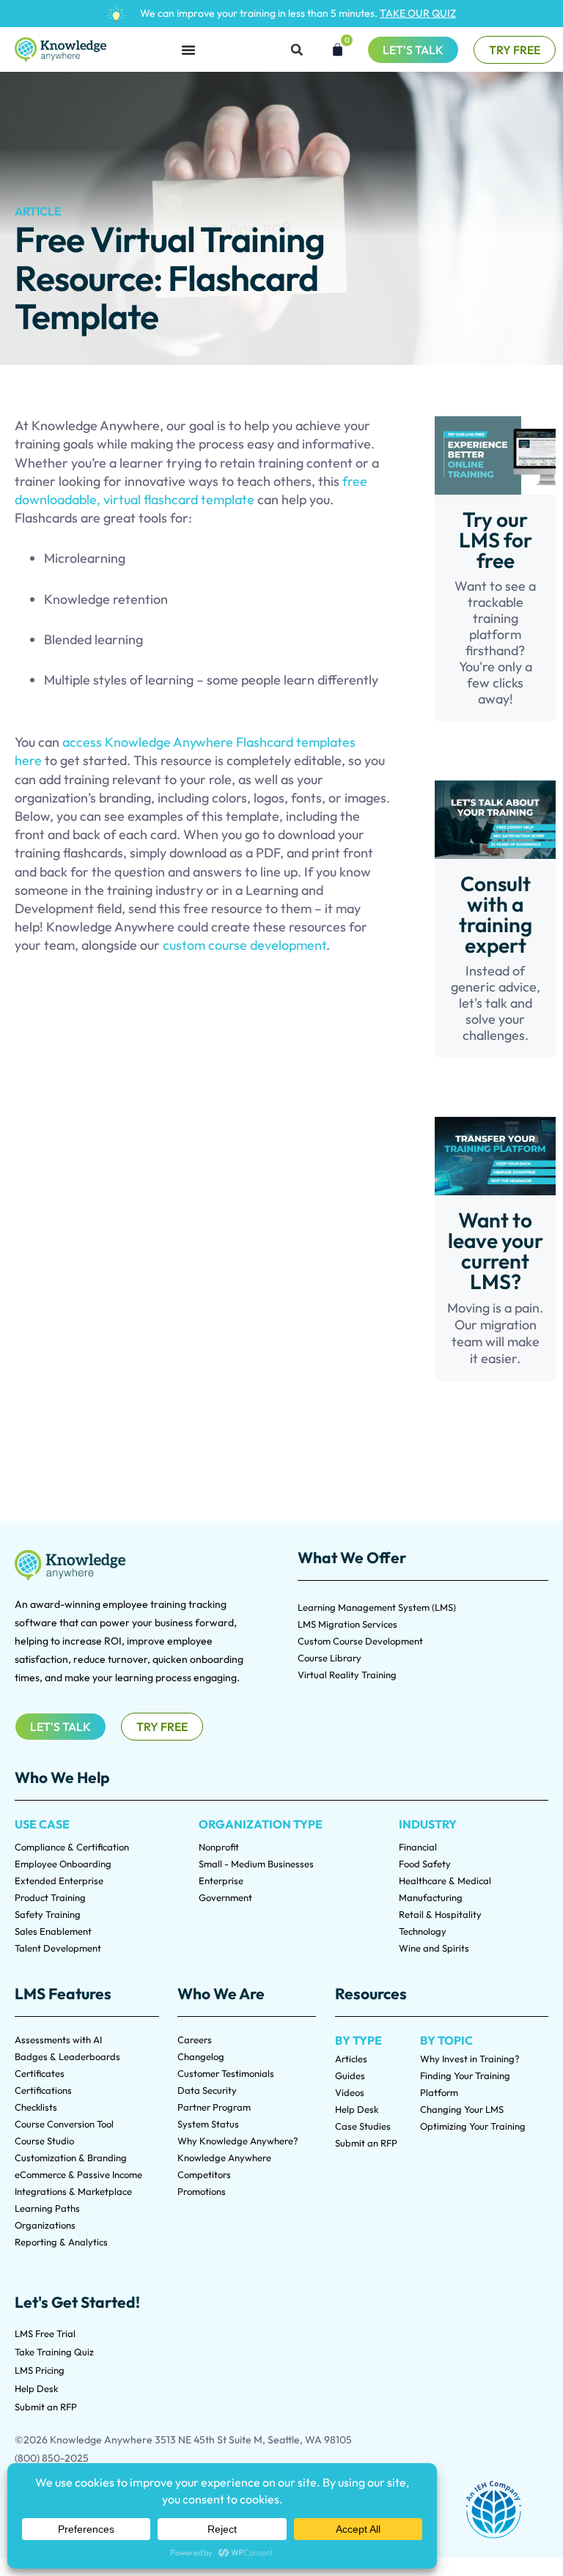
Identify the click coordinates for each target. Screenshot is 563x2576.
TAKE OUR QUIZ (418, 13)
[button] (297, 50)
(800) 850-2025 (52, 2458)
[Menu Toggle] (188, 50)
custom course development (244, 945)
